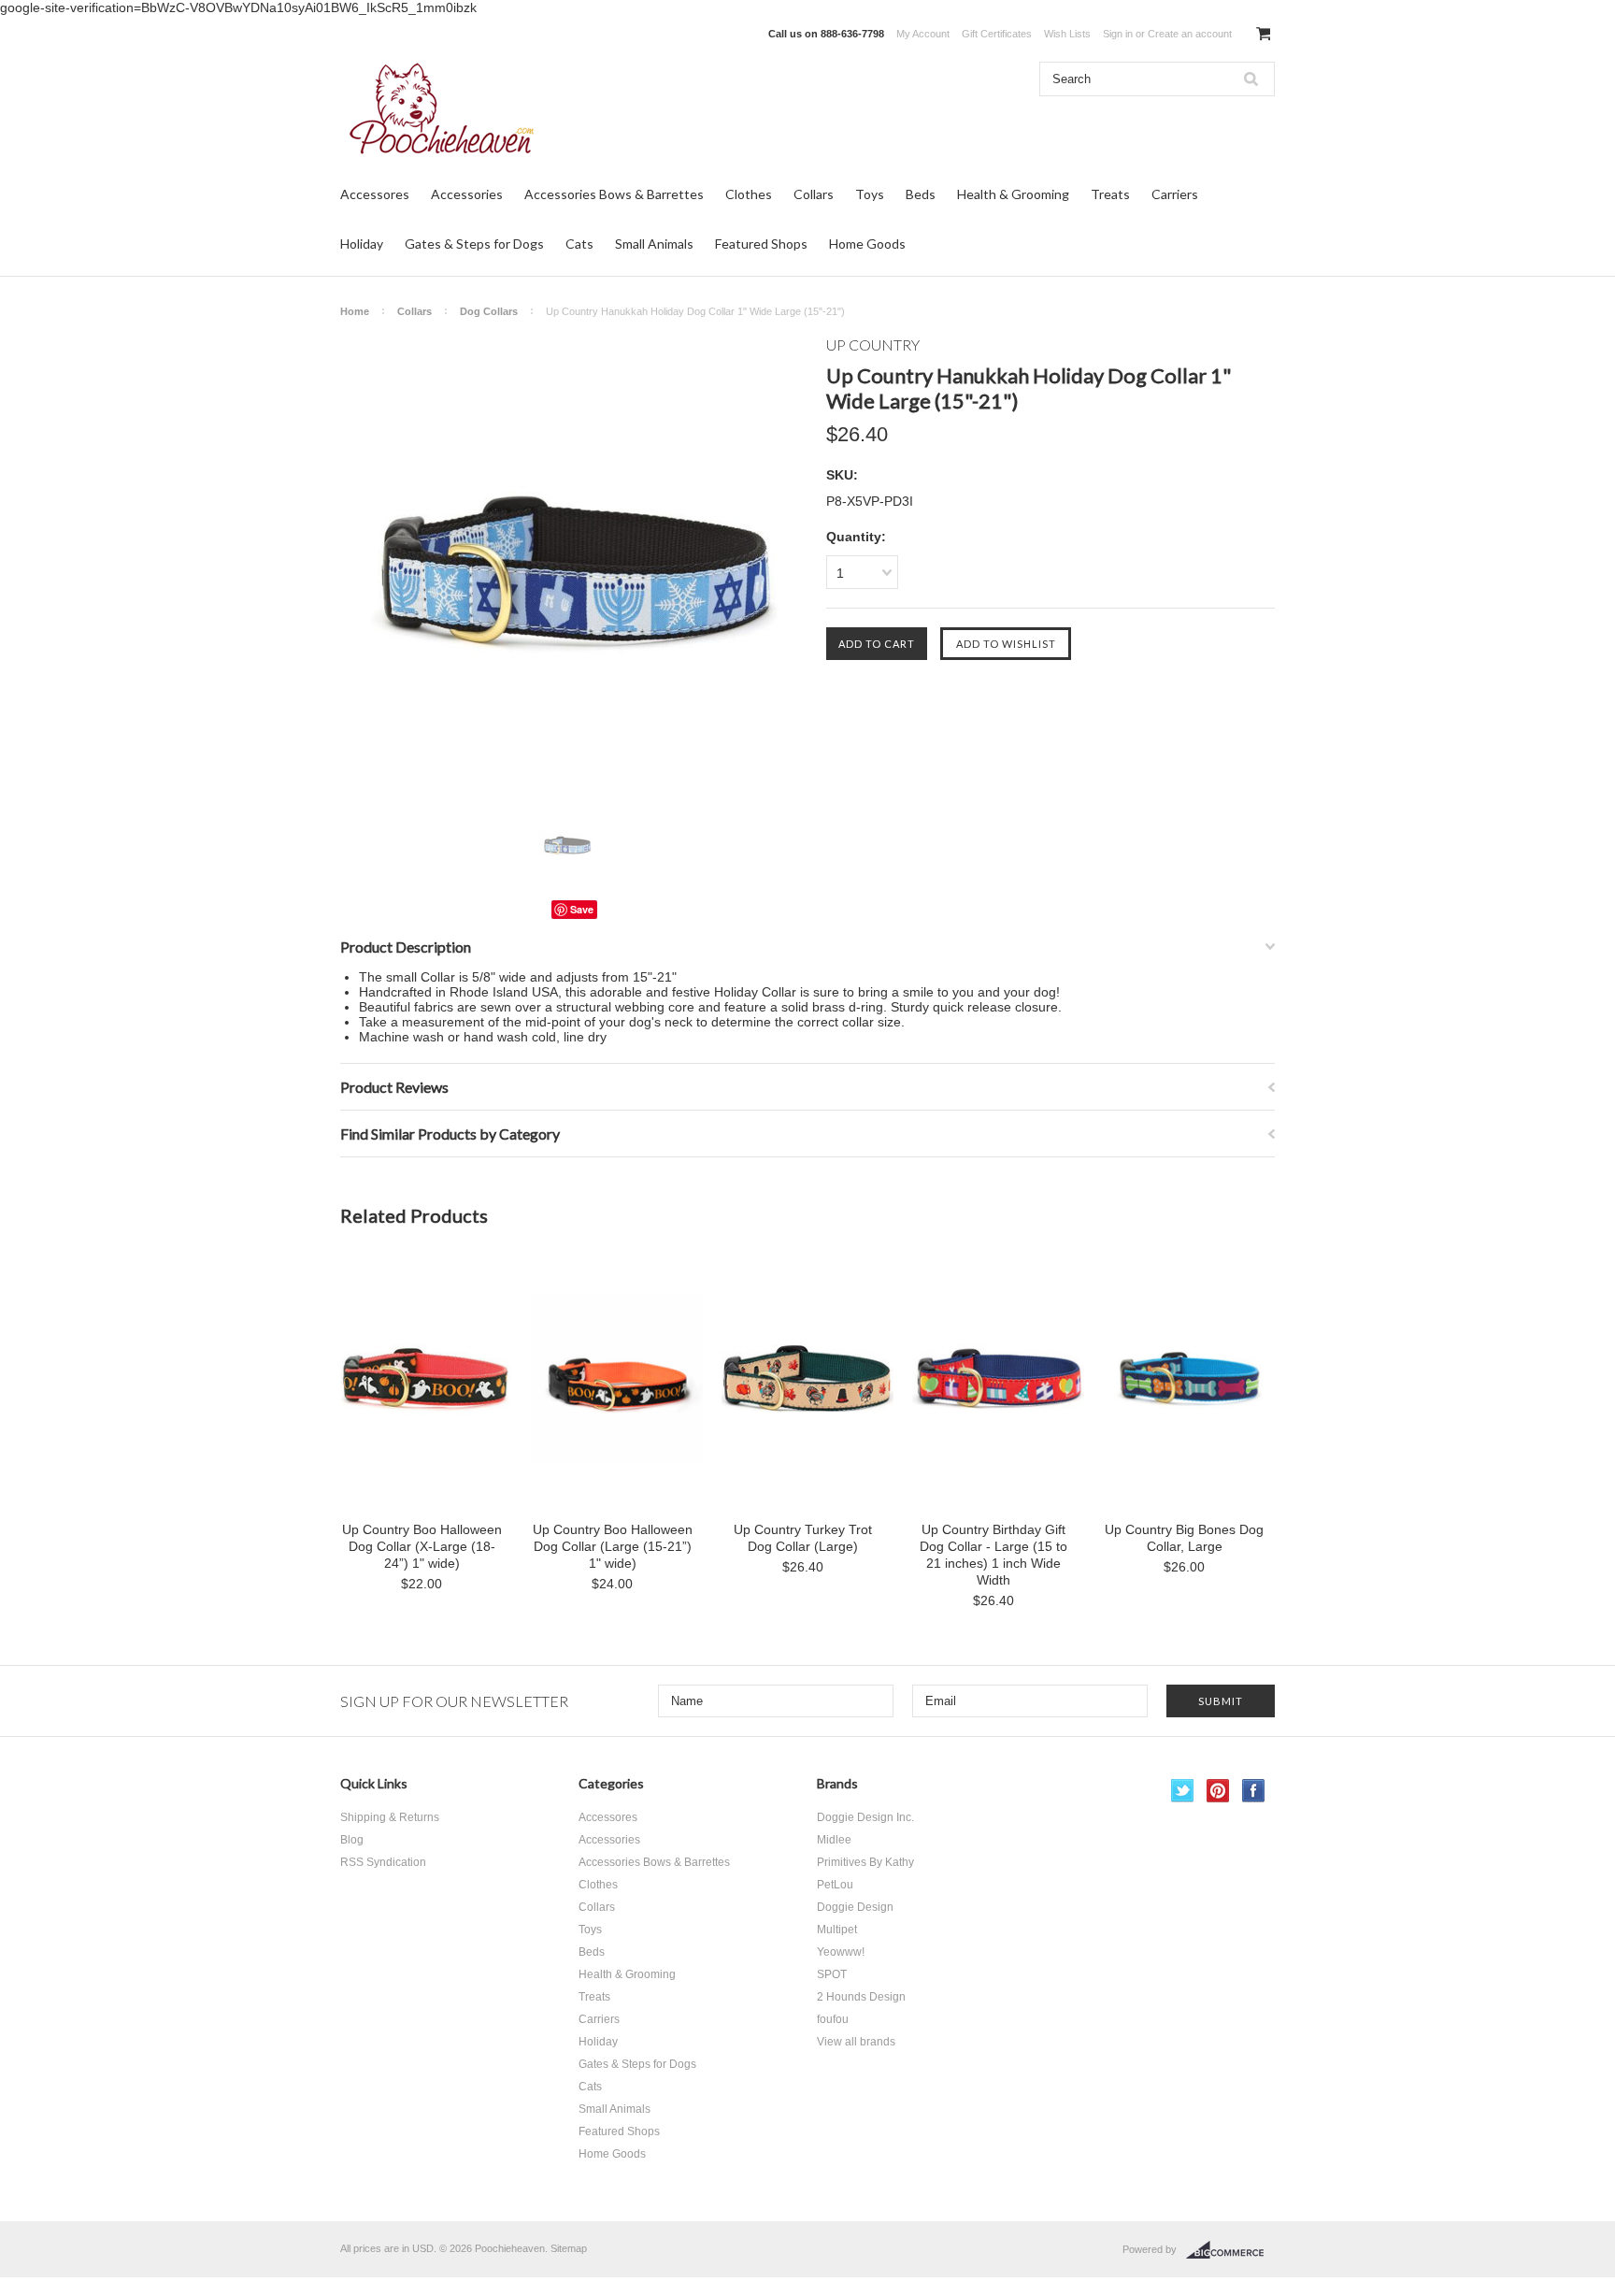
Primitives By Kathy (865, 1862)
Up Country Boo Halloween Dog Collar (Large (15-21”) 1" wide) (613, 1546)
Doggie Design (855, 1907)
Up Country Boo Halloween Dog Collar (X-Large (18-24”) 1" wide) (422, 1546)
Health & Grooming (1013, 194)
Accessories (467, 194)
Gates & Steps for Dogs (474, 244)
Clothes (749, 194)
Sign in (1118, 34)
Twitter (1183, 1791)
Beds (921, 194)
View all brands (856, 2042)
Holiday (362, 244)
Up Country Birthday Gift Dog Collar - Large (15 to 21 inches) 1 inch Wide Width (993, 1555)
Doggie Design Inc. (865, 1817)
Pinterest (1218, 1791)
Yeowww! (841, 1952)
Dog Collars (489, 311)
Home (355, 311)
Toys (870, 194)
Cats (579, 244)
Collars (814, 194)
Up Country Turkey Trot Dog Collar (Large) (803, 1538)
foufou (833, 2019)
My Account (923, 34)
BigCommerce (1230, 2250)
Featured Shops (761, 244)
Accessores (375, 194)
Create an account (1190, 34)
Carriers (1175, 194)
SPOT (832, 1974)
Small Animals (654, 244)
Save (582, 909)
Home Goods (867, 244)
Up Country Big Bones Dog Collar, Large (1184, 1538)
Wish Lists (1067, 34)
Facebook (1254, 1791)
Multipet (837, 1930)
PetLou (835, 1885)
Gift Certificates (997, 34)
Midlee (834, 1840)
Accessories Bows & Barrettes (614, 194)
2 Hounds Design (861, 1997)
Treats (1110, 194)
